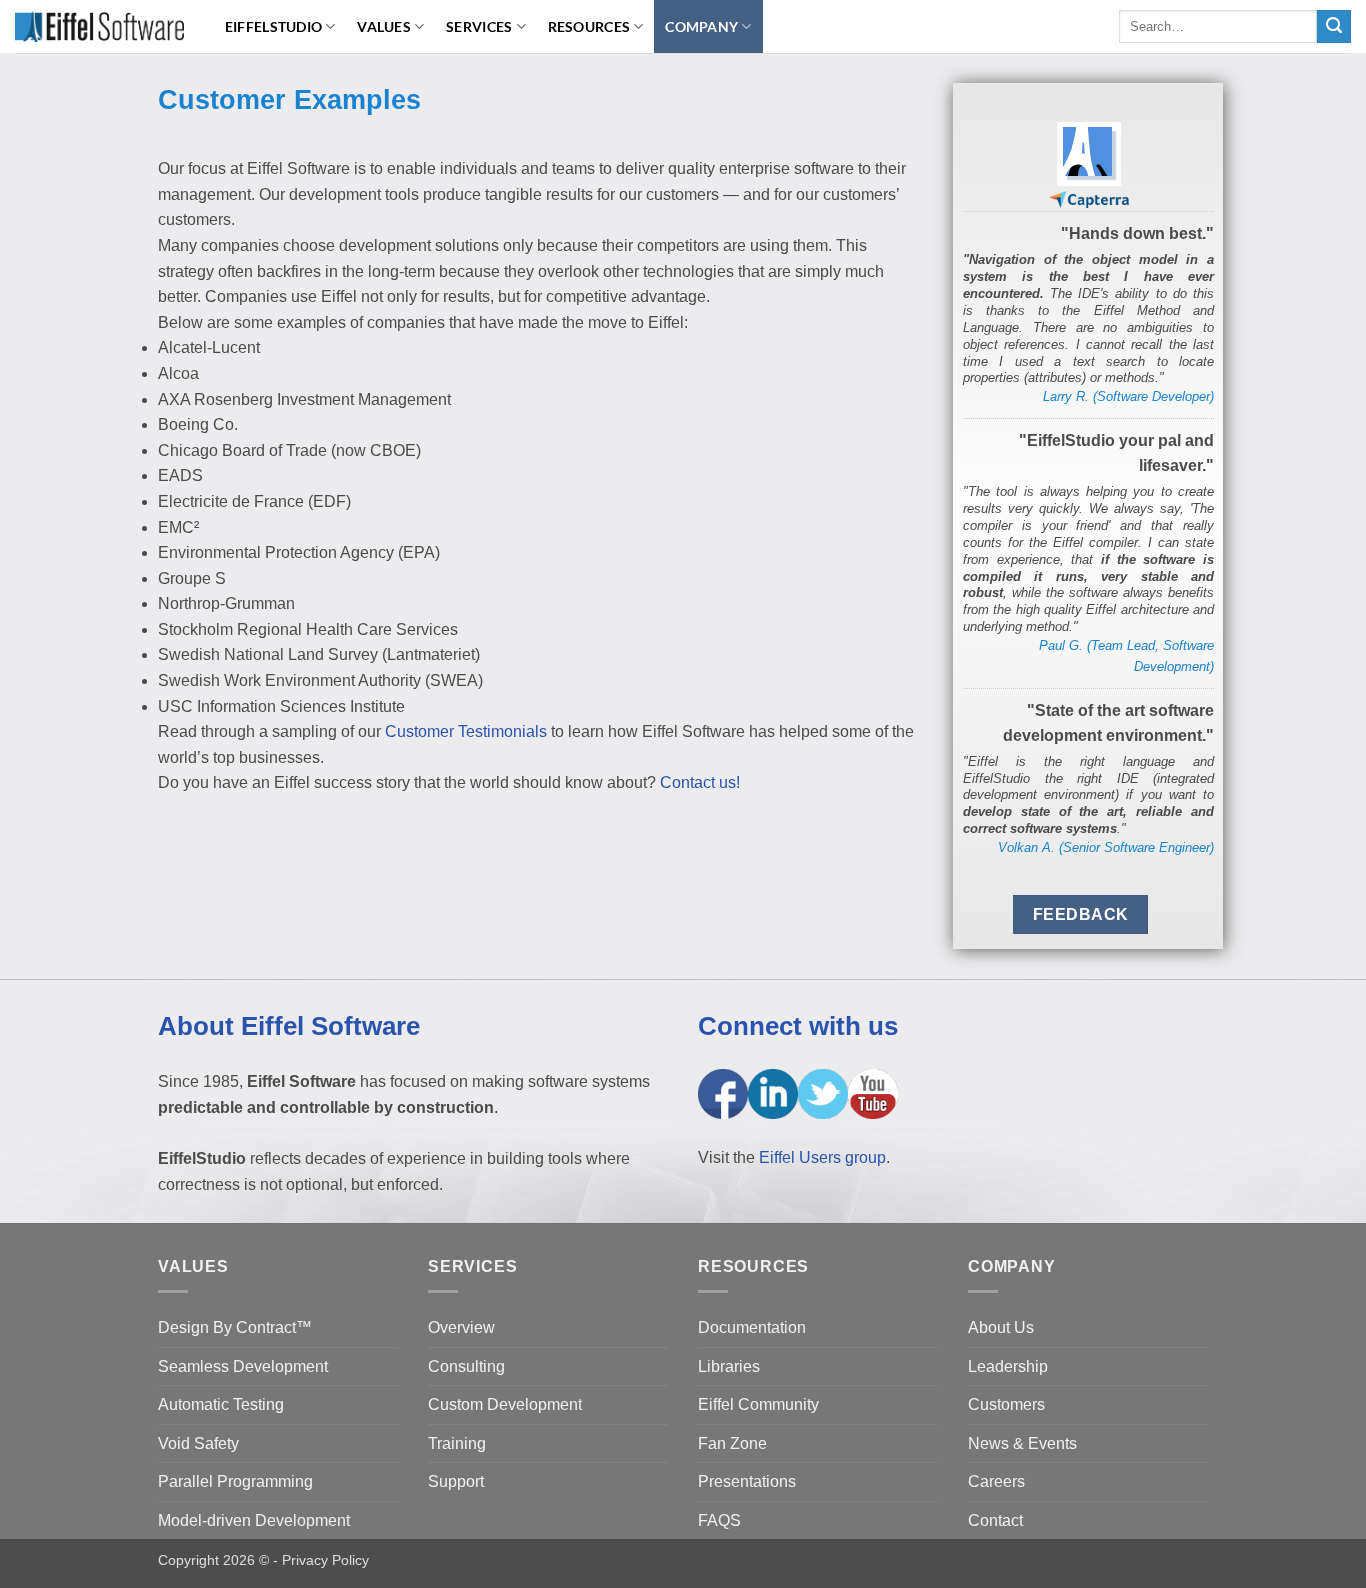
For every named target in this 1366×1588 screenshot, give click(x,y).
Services (479, 26)
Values (384, 26)
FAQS (719, 1520)
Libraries (729, 1366)
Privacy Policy (325, 1560)
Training (457, 1443)
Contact (995, 1520)
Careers (996, 1481)
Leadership (1008, 1366)
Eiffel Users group (822, 1157)
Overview (461, 1327)
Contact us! (700, 782)
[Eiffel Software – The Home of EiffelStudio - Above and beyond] (99, 26)
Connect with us (798, 1026)
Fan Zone (732, 1443)
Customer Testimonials (466, 731)
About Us (1001, 1327)
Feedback (1081, 914)
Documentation (752, 1327)
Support (456, 1481)
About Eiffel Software (289, 1026)
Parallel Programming (235, 1481)
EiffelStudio (273, 26)
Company (701, 26)
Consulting (466, 1366)
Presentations (747, 1481)
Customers (1006, 1404)
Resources (589, 26)
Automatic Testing (221, 1404)
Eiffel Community (758, 1404)
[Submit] (1334, 27)
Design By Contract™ (235, 1327)
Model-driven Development (254, 1520)
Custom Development (505, 1404)
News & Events (1022, 1443)
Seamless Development (243, 1366)
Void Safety (198, 1443)
